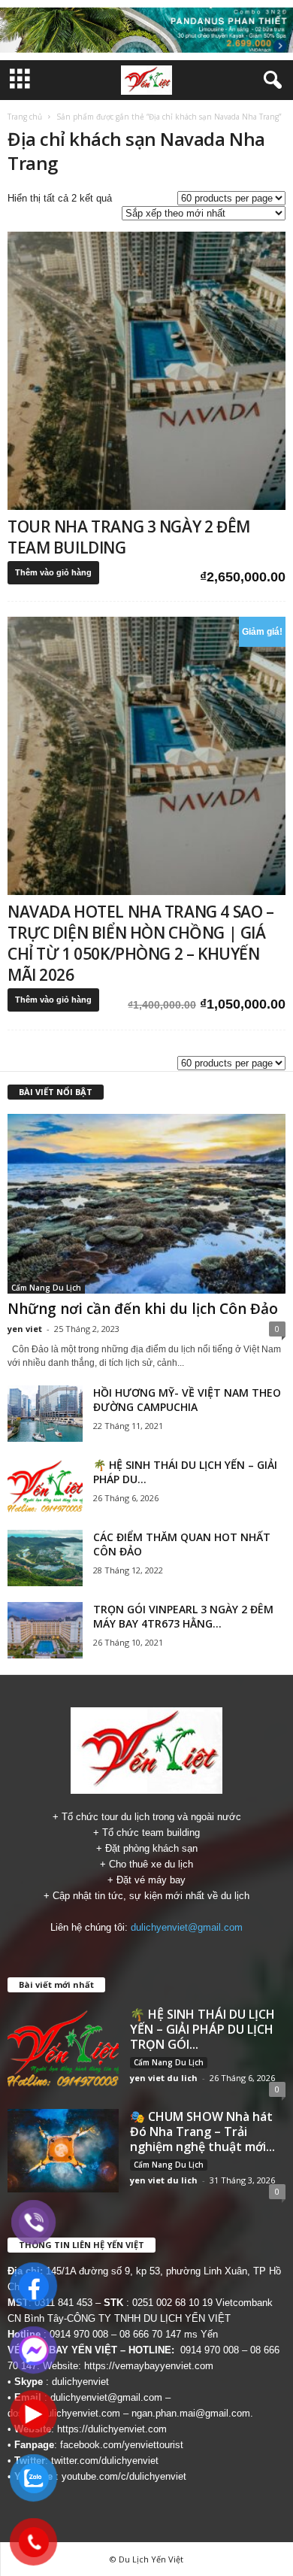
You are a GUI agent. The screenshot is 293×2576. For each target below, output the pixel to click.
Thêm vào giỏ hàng (53, 572)
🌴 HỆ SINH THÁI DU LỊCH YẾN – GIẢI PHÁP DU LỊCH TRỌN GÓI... (202, 2029)
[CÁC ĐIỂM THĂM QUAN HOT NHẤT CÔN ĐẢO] (45, 1558)
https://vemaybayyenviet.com (149, 2366)
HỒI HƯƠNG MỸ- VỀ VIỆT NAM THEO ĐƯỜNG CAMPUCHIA (187, 1400)
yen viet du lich (164, 2078)
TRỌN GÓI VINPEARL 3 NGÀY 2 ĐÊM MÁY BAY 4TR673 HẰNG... (183, 1616)
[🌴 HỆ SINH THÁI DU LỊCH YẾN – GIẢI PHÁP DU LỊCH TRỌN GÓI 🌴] (45, 1486)
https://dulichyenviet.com (112, 2429)
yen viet (25, 1329)
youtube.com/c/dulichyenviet (124, 2476)
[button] (270, 80)
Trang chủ (25, 117)
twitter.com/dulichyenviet (105, 2461)
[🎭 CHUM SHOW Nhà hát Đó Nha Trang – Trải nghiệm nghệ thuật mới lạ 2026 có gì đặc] (63, 2151)
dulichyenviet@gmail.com (187, 1927)
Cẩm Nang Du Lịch (46, 1288)
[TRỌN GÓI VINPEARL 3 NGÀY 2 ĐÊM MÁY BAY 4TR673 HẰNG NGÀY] (45, 1630)
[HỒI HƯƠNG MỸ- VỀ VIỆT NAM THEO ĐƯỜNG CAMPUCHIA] (45, 1414)
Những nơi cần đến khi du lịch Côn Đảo (143, 1309)
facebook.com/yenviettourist (122, 2445)
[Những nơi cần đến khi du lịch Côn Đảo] (146, 1204)
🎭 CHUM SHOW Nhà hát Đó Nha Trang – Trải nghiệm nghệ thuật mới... (202, 2131)
